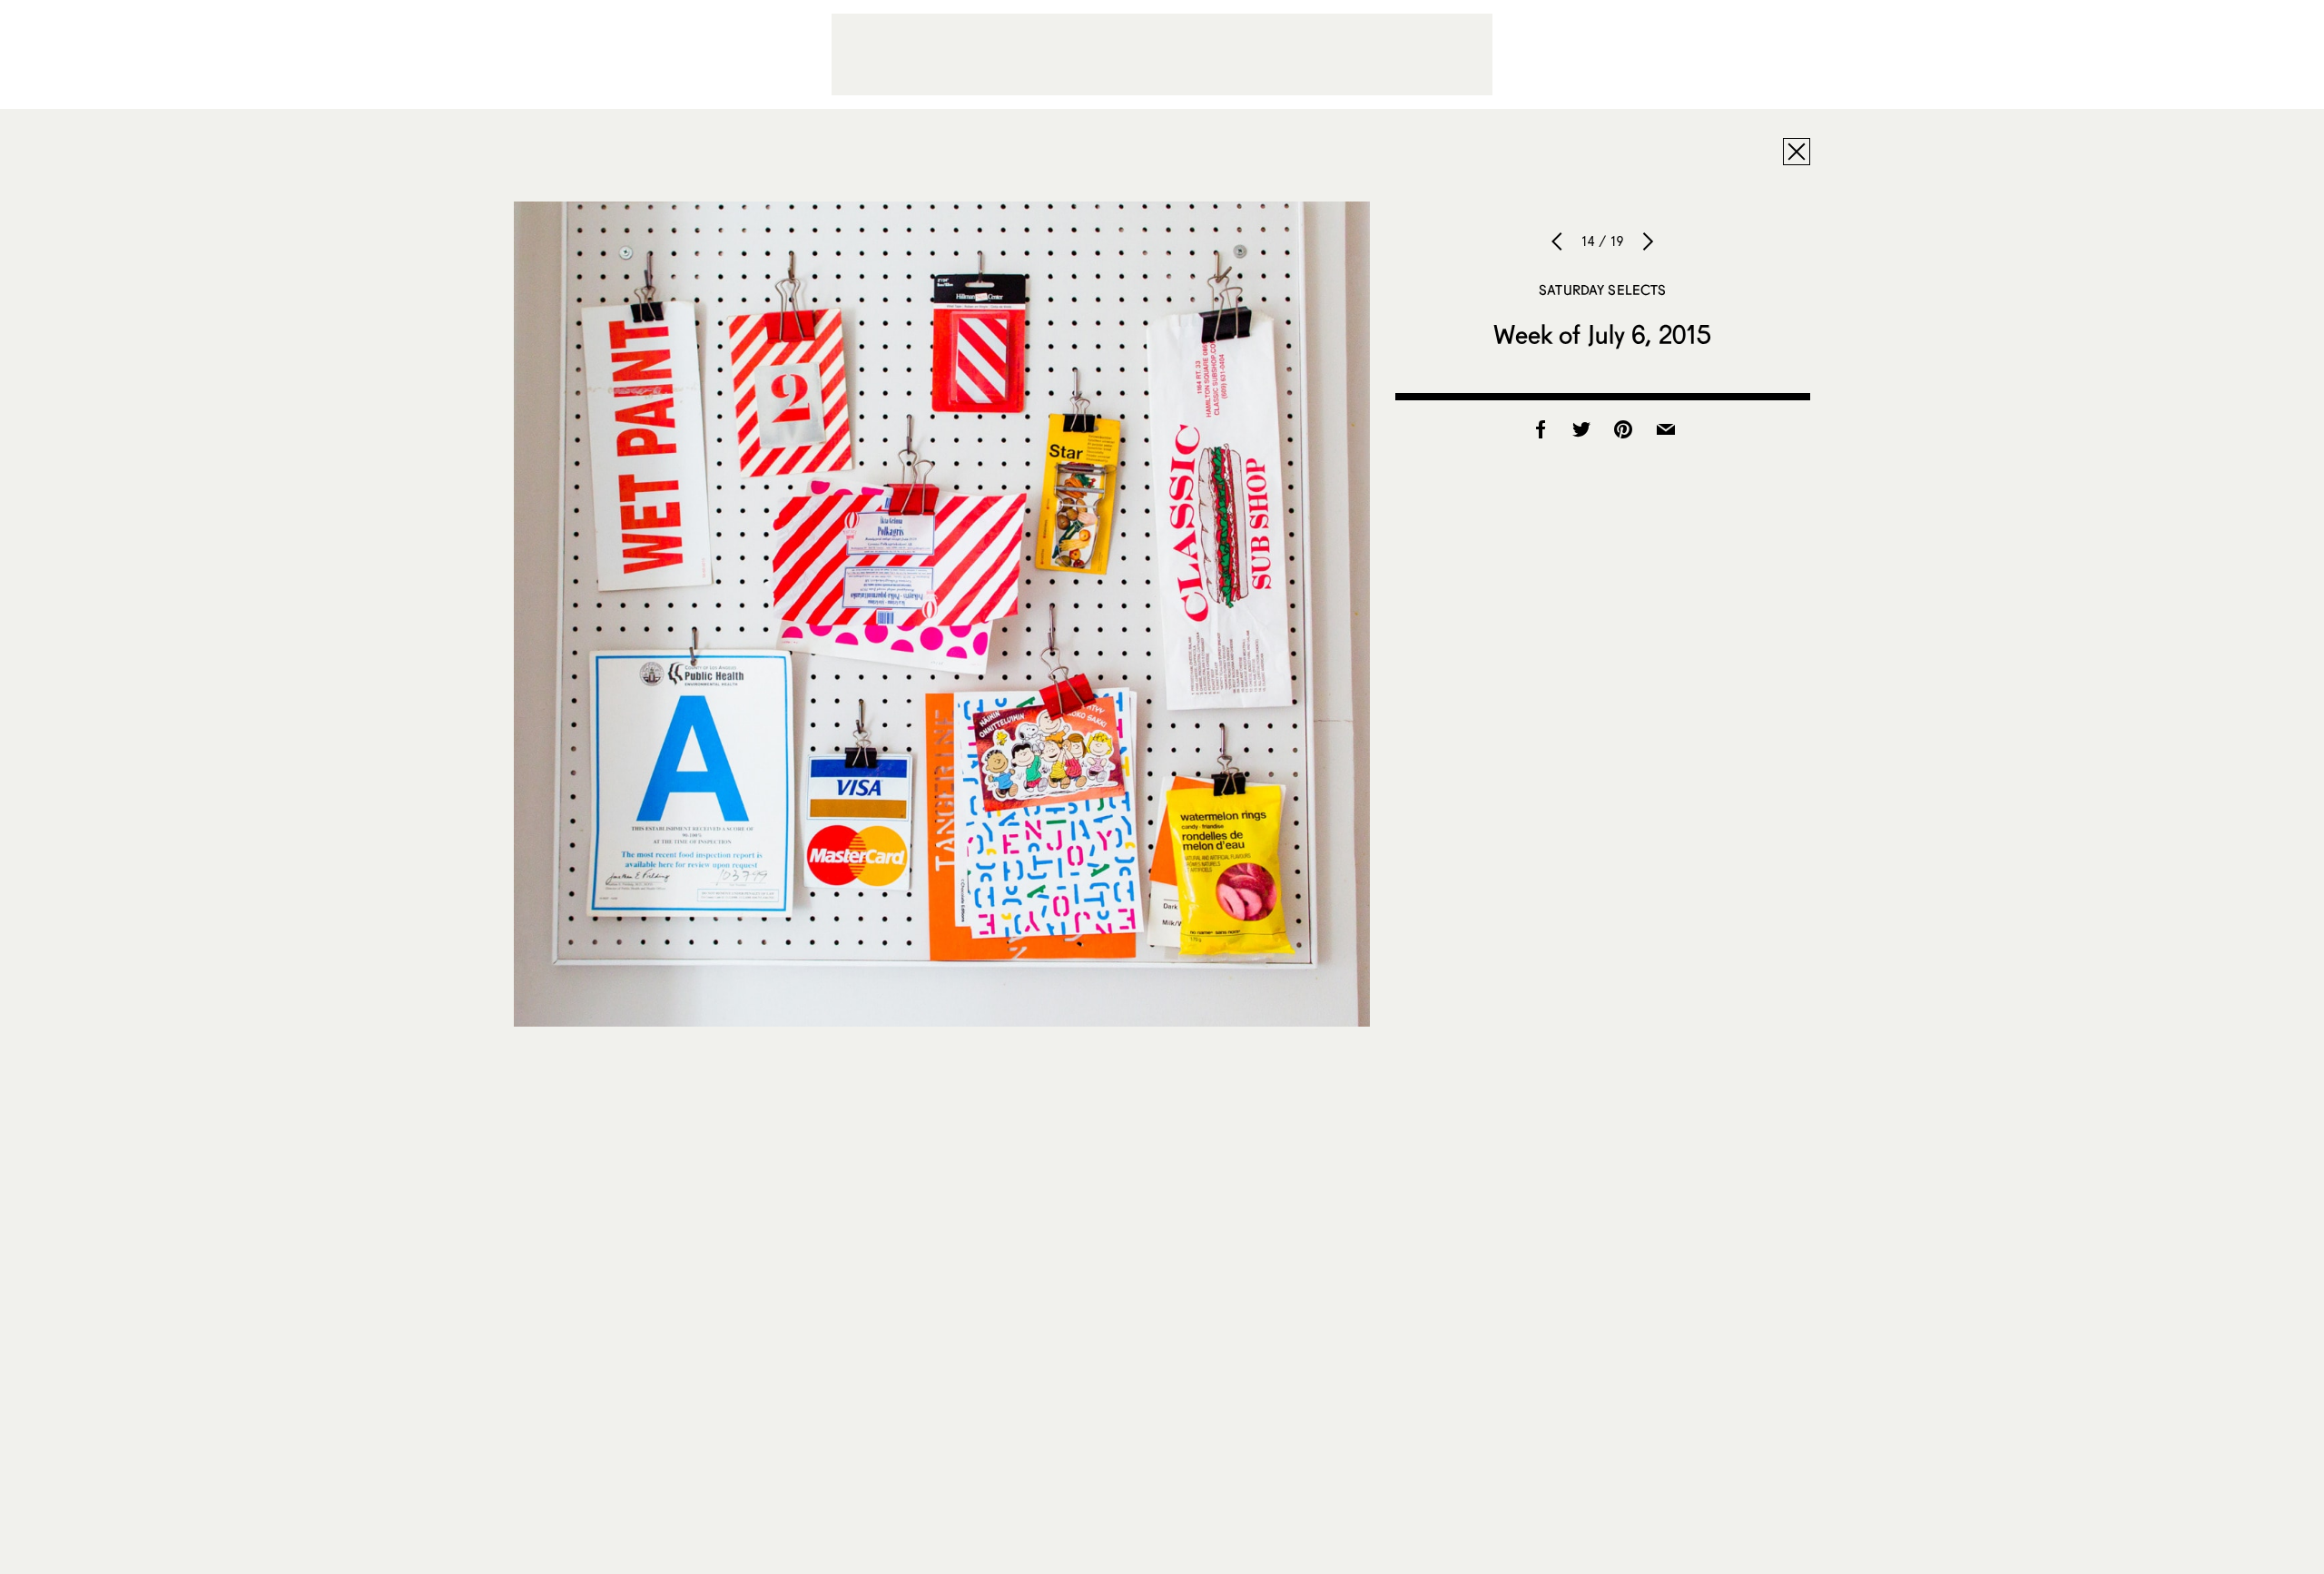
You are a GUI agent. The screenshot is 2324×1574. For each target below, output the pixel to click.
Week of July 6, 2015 (1602, 334)
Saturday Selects (1602, 290)
